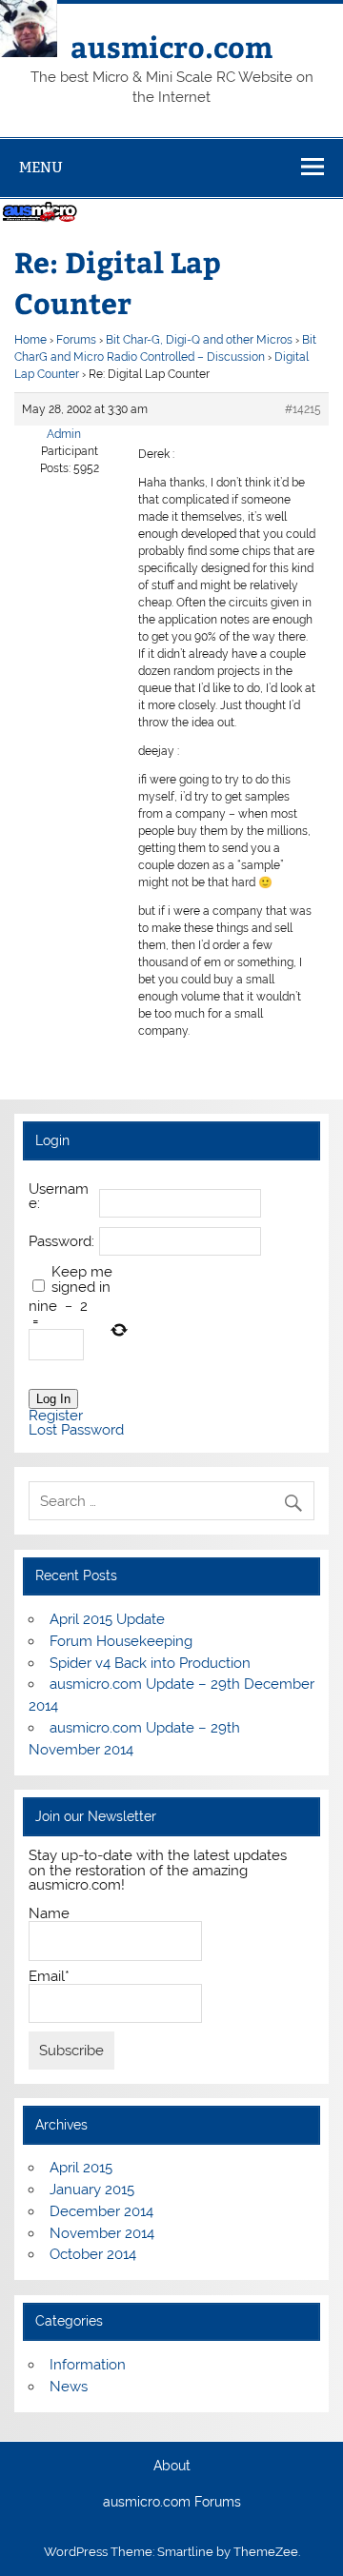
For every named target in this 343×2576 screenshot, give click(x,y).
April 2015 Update (107, 1619)
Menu (41, 167)
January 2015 (92, 2190)
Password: (61, 1242)
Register (56, 1416)
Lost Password (76, 1430)
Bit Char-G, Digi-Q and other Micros (199, 340)
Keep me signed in (82, 1279)
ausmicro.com (171, 46)
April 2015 (81, 2168)
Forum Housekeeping (121, 1641)
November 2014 (102, 2233)
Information (88, 2365)
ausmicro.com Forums (172, 2503)
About (172, 2467)
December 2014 (101, 2211)
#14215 (303, 409)
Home (30, 340)
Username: (59, 1197)
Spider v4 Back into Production (150, 1663)
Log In (53, 1399)
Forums (76, 340)
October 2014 (93, 2254)
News (69, 2387)
